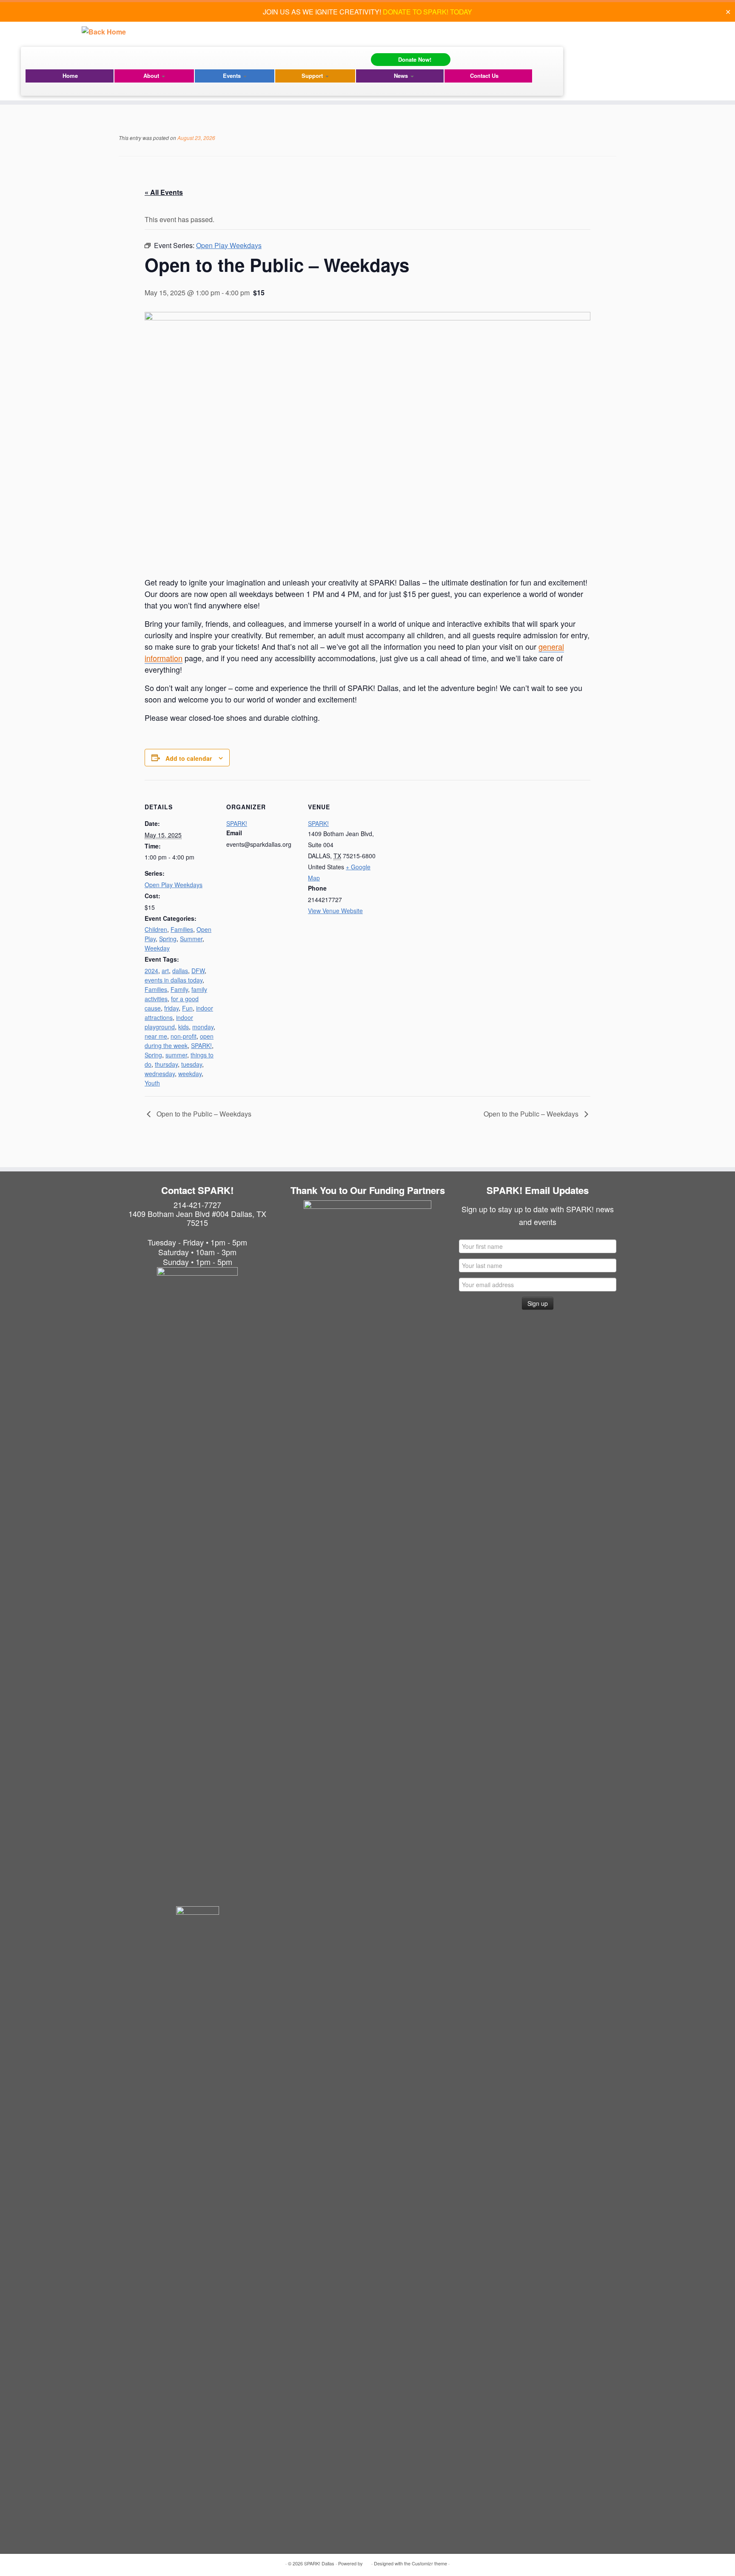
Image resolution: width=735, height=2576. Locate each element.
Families (182, 929)
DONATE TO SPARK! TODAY (427, 12)
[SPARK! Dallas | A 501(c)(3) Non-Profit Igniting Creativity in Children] (104, 32)
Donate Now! (415, 59)
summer (176, 1055)
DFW (198, 971)
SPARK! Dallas (319, 2563)
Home (70, 76)
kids (184, 1027)
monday (203, 1027)
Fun (187, 1008)
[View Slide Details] (367, 1264)
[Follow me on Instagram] (36, 57)
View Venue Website (335, 911)
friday (171, 1008)
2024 (151, 971)
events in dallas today (174, 980)
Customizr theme (429, 2563)
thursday (166, 1064)
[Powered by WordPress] (367, 2562)
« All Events (164, 192)
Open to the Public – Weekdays (203, 1114)
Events (233, 76)
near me (156, 1036)
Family (179, 989)
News (402, 76)
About (152, 76)
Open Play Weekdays (174, 885)
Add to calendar (189, 758)
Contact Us (484, 76)
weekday (190, 1074)
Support (313, 76)
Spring (168, 939)
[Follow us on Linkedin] (41, 57)
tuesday (192, 1064)
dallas (180, 971)
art (165, 971)
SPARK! (201, 1045)
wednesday (160, 1074)
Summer (191, 939)
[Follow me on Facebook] (30, 57)
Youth (152, 1083)
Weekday (157, 948)
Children (156, 929)
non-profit (184, 1036)
